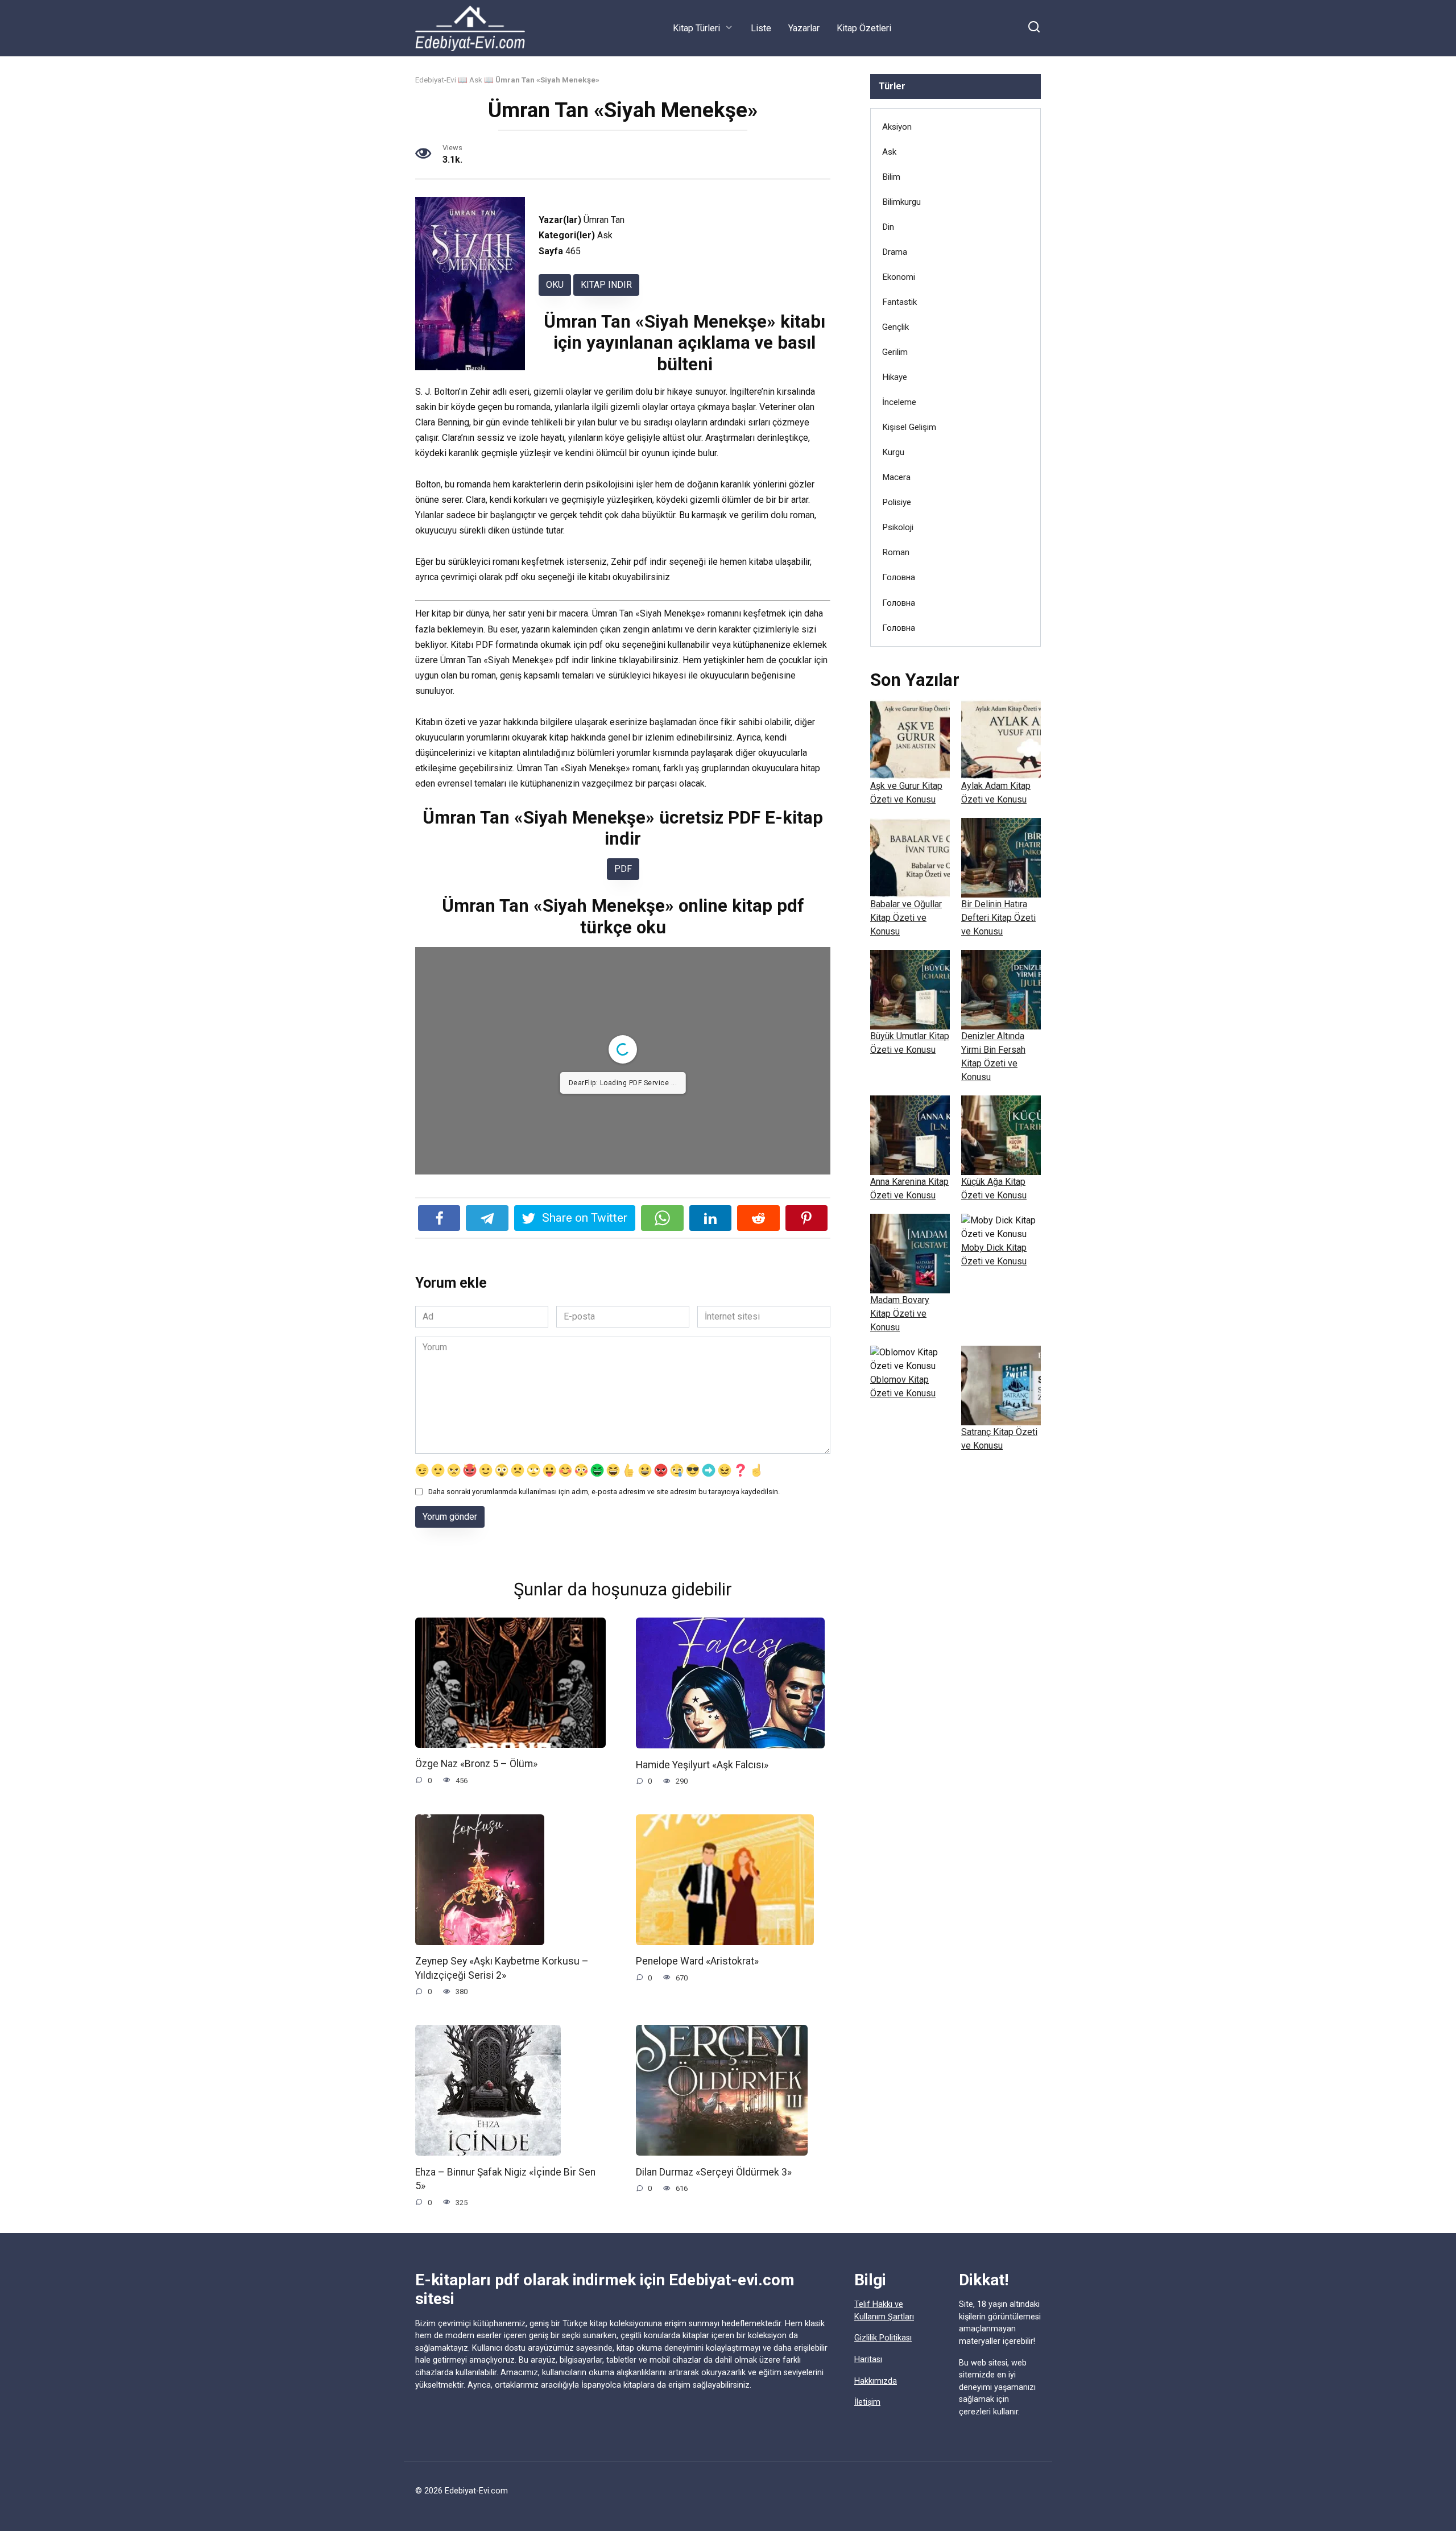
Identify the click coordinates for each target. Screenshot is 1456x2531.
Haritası (868, 2360)
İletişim (867, 2402)
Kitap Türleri (696, 28)
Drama (895, 252)
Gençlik (895, 327)
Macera (896, 477)
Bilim (891, 177)
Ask (476, 80)
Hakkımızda (876, 2381)
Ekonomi (899, 277)
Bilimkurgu (901, 202)
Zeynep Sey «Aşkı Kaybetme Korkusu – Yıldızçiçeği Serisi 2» (502, 1968)
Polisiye (897, 502)
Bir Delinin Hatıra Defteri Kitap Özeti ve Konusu (998, 918)
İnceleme (899, 402)
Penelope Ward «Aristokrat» (697, 1961)
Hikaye (895, 377)
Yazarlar (804, 28)
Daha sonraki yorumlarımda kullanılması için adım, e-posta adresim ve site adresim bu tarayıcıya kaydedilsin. (604, 1492)
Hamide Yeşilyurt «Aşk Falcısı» (702, 1764)
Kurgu (893, 452)
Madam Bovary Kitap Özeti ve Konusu (900, 1314)
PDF (623, 869)
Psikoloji (898, 527)
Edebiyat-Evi (436, 80)
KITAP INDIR (606, 285)
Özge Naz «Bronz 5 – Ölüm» (476, 1764)
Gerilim (895, 352)
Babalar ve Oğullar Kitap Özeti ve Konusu (906, 918)
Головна (899, 577)
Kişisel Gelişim (909, 427)
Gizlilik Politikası (883, 2338)
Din (888, 227)
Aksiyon (897, 127)
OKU (555, 285)
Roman (896, 552)
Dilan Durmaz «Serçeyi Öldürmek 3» (714, 2172)
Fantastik (899, 302)
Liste (761, 28)
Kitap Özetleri (864, 28)
